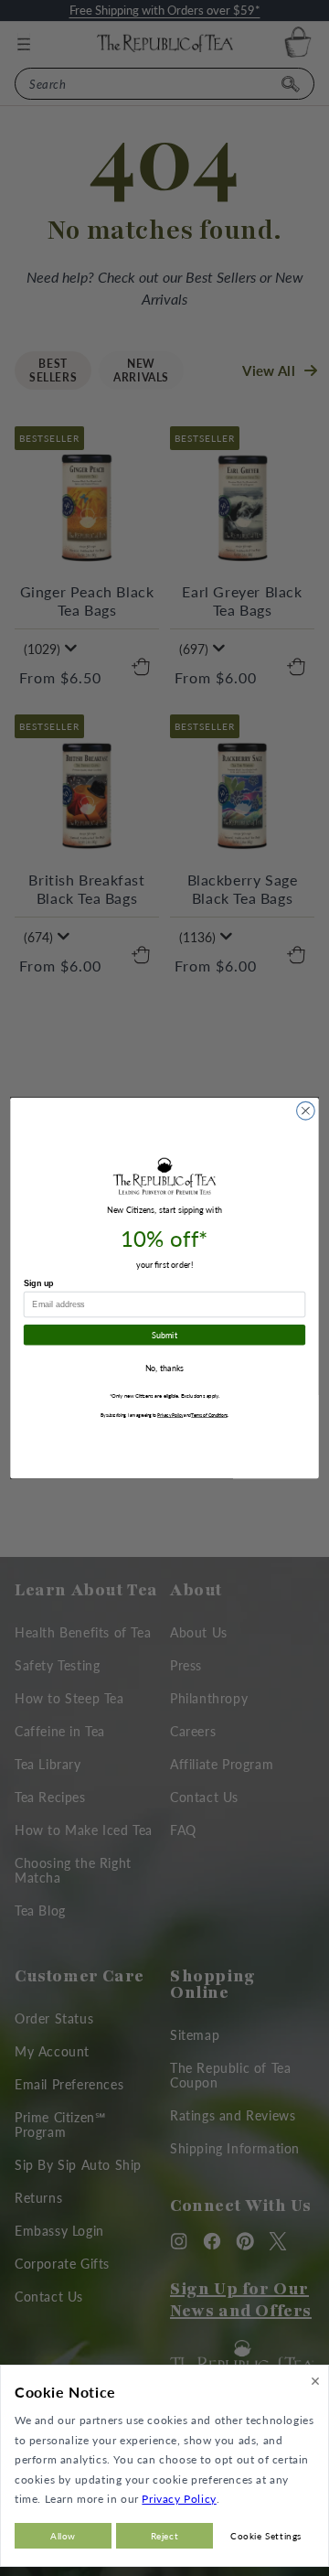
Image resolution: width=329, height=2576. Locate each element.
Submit (164, 1335)
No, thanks (165, 1368)
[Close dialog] (306, 1111)
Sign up (39, 1283)
